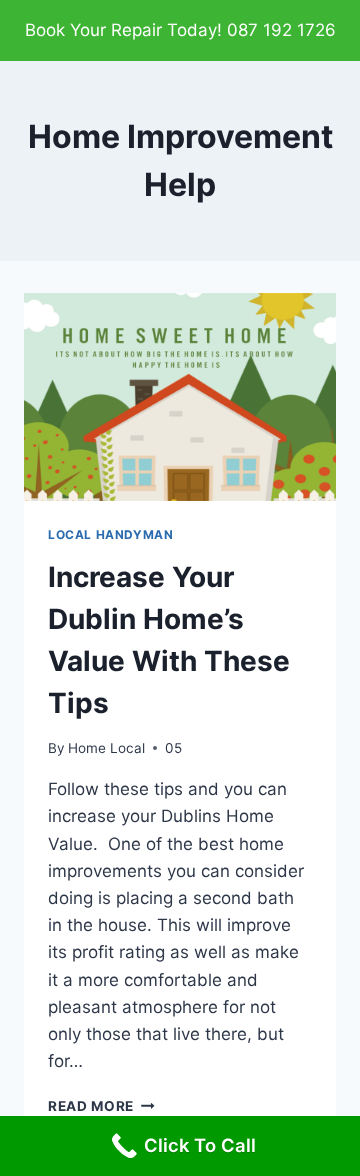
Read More (101, 1106)
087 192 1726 (281, 30)
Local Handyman (110, 534)
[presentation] (180, 397)
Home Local (106, 748)
